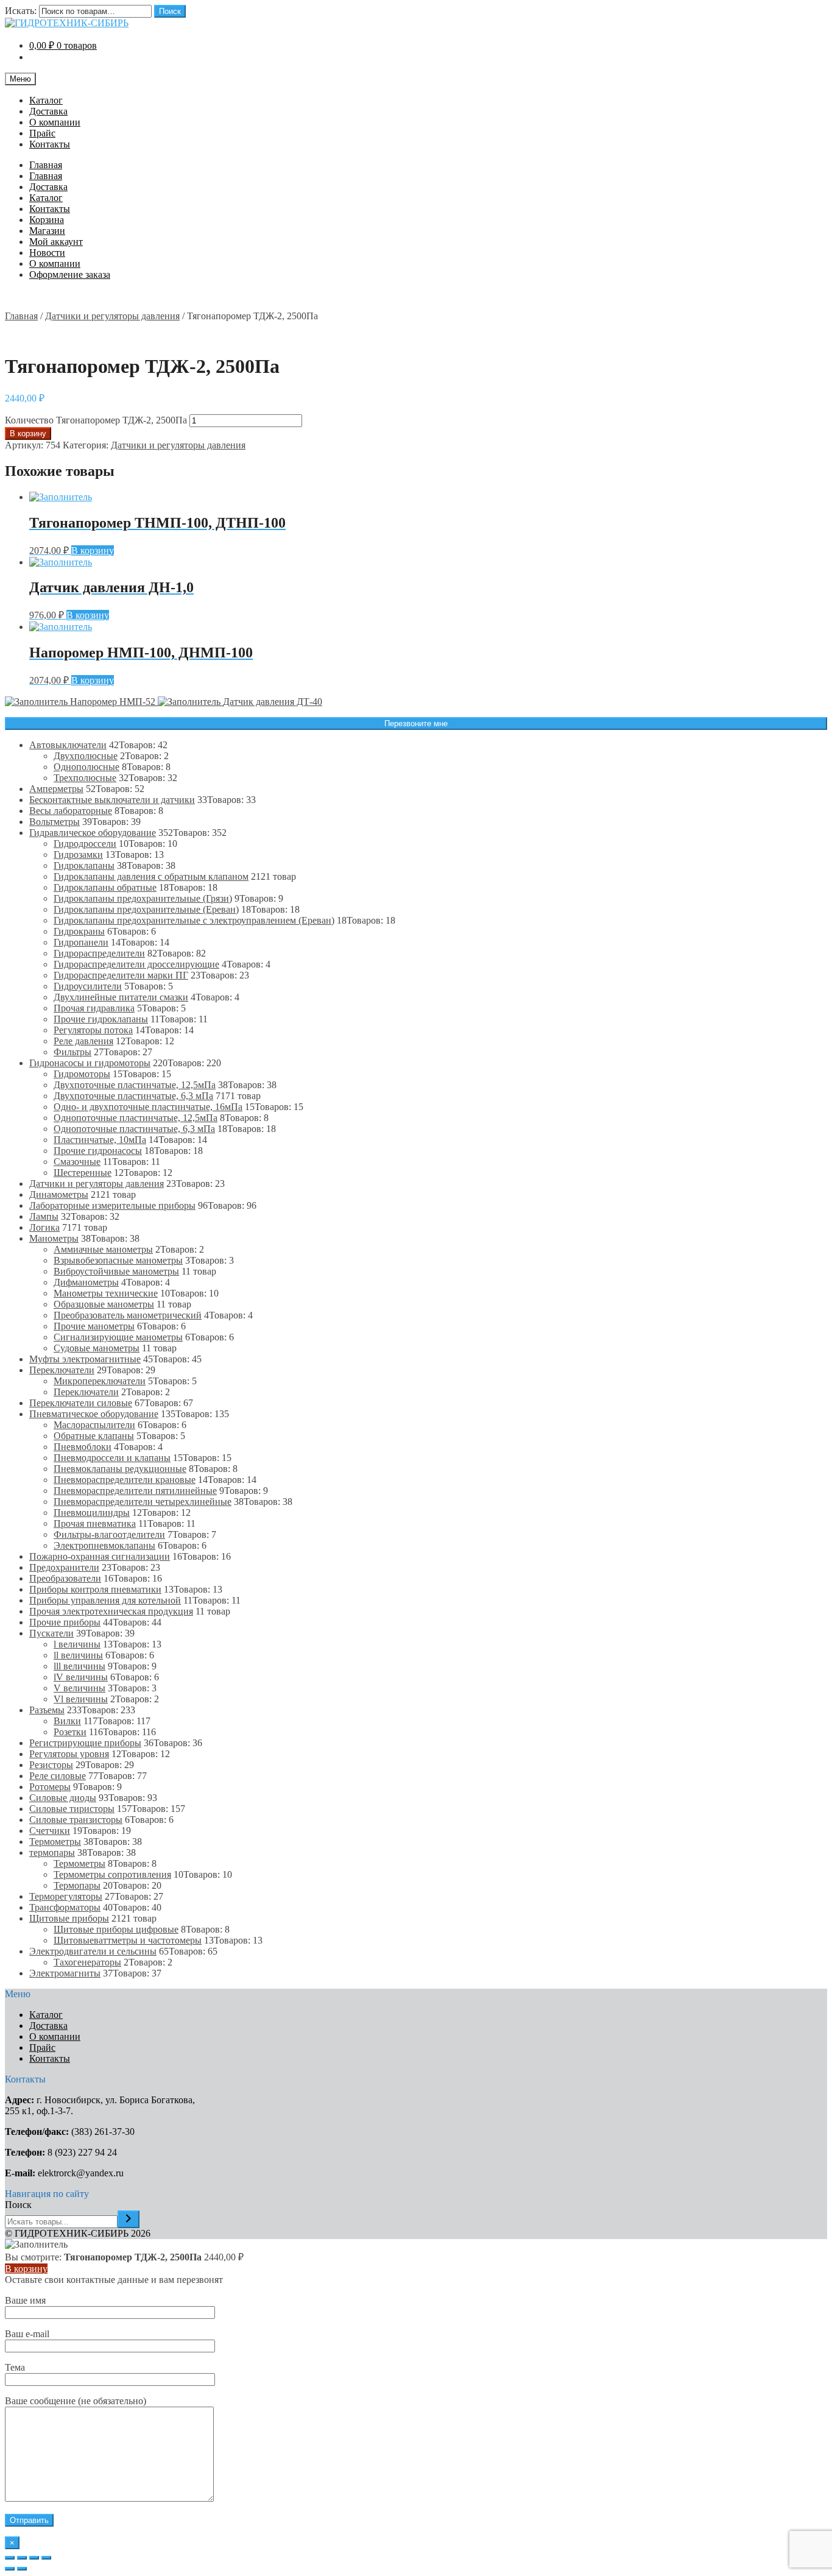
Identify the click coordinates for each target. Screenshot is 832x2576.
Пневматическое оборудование (94, 1414)
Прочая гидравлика (94, 1008)
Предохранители (64, 1567)
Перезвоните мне (416, 724)
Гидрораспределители (99, 953)
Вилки (67, 1721)
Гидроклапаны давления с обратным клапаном (151, 876)
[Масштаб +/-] (46, 2558)
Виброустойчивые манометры (116, 1271)
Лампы (44, 1216)
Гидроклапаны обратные (105, 887)
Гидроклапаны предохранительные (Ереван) (146, 909)
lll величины (79, 1666)
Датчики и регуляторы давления (112, 316)
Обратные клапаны (94, 1436)
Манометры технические (106, 1293)
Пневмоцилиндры (92, 1513)
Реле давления (83, 1041)
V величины (79, 1688)
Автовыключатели (68, 745)
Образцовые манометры (104, 1304)
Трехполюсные (85, 778)
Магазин (47, 231)
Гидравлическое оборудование (93, 833)
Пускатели (51, 1633)
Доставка (48, 111)
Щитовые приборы (69, 1918)
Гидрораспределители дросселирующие (136, 964)
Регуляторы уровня (69, 1754)
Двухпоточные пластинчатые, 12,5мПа (135, 1085)
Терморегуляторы (66, 1896)
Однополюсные (86, 767)
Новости (47, 253)
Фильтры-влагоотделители (109, 1534)
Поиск (170, 11)
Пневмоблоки (83, 1447)
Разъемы (47, 1710)
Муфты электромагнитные (85, 1359)
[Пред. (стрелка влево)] (10, 2569)
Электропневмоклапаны (104, 1545)
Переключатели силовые (81, 1403)
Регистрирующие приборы (85, 1743)
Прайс (42, 133)
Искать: (21, 11)
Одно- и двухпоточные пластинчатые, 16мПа (148, 1107)
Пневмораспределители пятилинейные (135, 1491)
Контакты (50, 144)
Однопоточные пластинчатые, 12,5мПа (136, 1118)
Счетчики (50, 1831)
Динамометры (59, 1194)
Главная (46, 165)
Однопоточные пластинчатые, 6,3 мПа (134, 1129)
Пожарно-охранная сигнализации (100, 1556)
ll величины (78, 1655)
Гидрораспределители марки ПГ (121, 975)
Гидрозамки (78, 855)
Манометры (54, 1238)
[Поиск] (129, 2219)
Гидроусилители (88, 986)
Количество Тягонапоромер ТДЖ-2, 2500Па (96, 420)
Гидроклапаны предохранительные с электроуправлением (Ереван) (194, 920)
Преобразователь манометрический (128, 1315)
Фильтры (72, 1052)
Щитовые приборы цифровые (116, 1929)
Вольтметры (55, 822)
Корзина (47, 220)
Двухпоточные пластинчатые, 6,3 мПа (133, 1096)
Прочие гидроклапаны (101, 1019)
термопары (52, 1852)
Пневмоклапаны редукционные (120, 1469)
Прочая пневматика (95, 1523)
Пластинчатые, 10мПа (100, 1140)
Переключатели (62, 1370)
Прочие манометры (94, 1326)
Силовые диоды (63, 1798)
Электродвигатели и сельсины (93, 1951)
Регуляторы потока (93, 1030)
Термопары (77, 1885)
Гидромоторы (82, 1074)
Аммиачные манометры (103, 1249)
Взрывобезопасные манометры (118, 1260)
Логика (44, 1227)
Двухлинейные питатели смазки (121, 997)
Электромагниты (65, 1973)
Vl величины (81, 1699)
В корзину (28, 433)
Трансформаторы (65, 1907)
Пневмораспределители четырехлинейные (143, 1502)
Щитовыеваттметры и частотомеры (128, 1940)
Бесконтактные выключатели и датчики (112, 800)
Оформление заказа (70, 274)
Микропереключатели (100, 1381)
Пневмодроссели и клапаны (112, 1458)
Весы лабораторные (71, 811)
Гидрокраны (79, 931)
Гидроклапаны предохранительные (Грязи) (143, 898)
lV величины (81, 1677)
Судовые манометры (97, 1348)
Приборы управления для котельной (105, 1600)
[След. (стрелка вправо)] (22, 2569)
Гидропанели (81, 942)
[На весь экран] (34, 2558)
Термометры (55, 1842)
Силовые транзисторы (76, 1820)
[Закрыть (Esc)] (10, 2558)
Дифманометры (86, 1282)
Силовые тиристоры (72, 1809)
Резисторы (51, 1765)
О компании (55, 122)
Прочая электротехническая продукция (111, 1611)
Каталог (46, 100)
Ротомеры (50, 1787)
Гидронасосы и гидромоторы (90, 1063)
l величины (77, 1644)
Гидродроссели (85, 844)
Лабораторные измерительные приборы (112, 1205)
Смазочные (77, 1162)
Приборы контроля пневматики (95, 1589)
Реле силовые (58, 1776)
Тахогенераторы (87, 1962)
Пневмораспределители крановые (125, 1480)
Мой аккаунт (56, 242)
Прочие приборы (65, 1622)
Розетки (70, 1732)
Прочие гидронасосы (98, 1151)
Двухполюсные (86, 756)
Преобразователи (65, 1578)
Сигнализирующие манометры (118, 1337)
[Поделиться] (22, 2558)
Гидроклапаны (84, 865)
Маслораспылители (94, 1425)
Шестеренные (83, 1173)
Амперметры (56, 789)
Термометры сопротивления (112, 1874)
